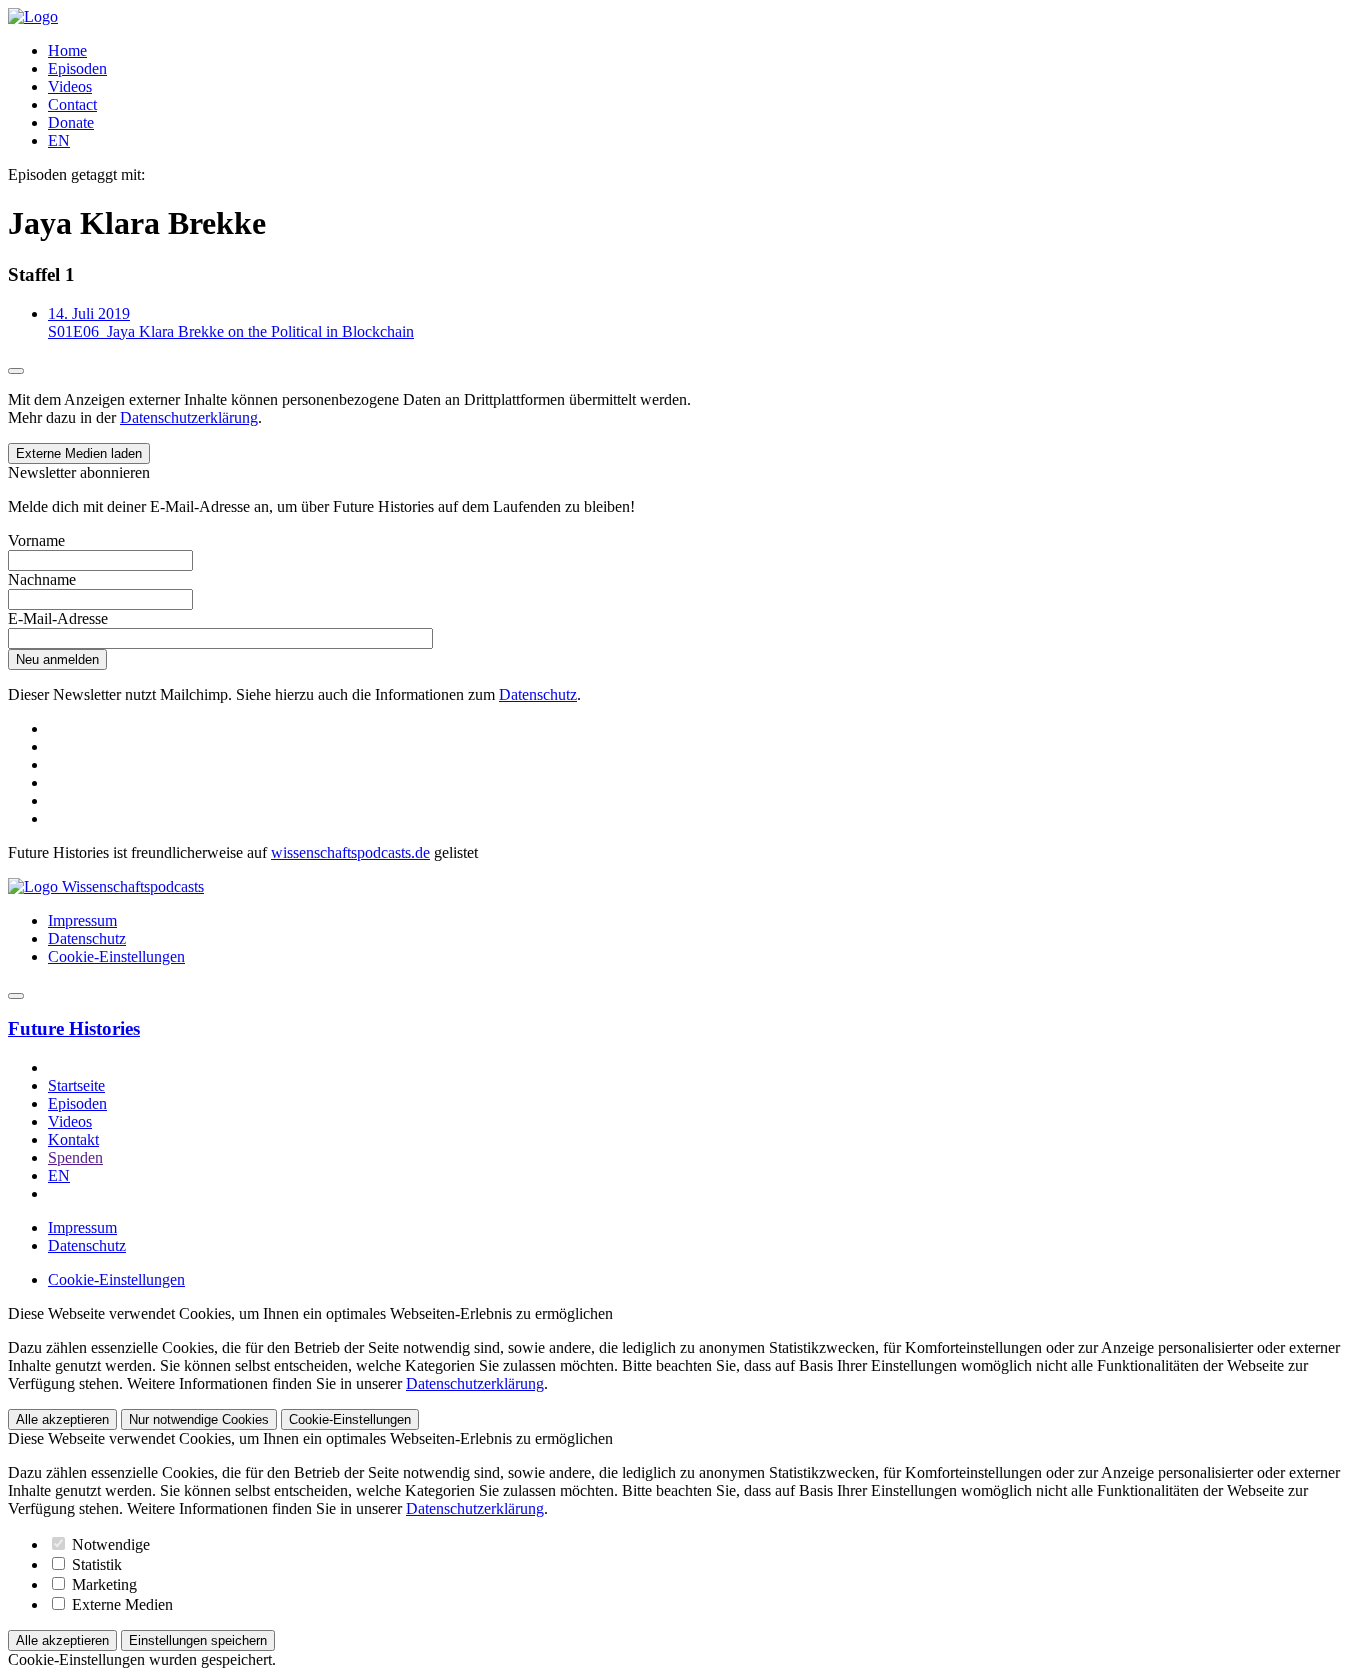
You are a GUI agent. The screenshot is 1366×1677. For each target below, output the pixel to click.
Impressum (82, 920)
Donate (71, 122)
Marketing (102, 1584)
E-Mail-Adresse (58, 618)
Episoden (77, 68)
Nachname (42, 579)
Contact (72, 104)
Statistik (95, 1564)
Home (67, 50)
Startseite (76, 1085)
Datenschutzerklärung (189, 417)
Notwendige (109, 1544)
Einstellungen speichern (198, 1640)
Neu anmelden (57, 659)
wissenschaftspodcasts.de (350, 852)
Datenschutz (538, 694)
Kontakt (73, 1139)
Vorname (36, 540)
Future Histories (74, 1028)
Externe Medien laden (79, 453)
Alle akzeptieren (62, 1419)
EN (59, 140)
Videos (70, 86)
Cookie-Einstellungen (116, 956)
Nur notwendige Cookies (199, 1419)
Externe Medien (120, 1604)
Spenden (75, 1157)
